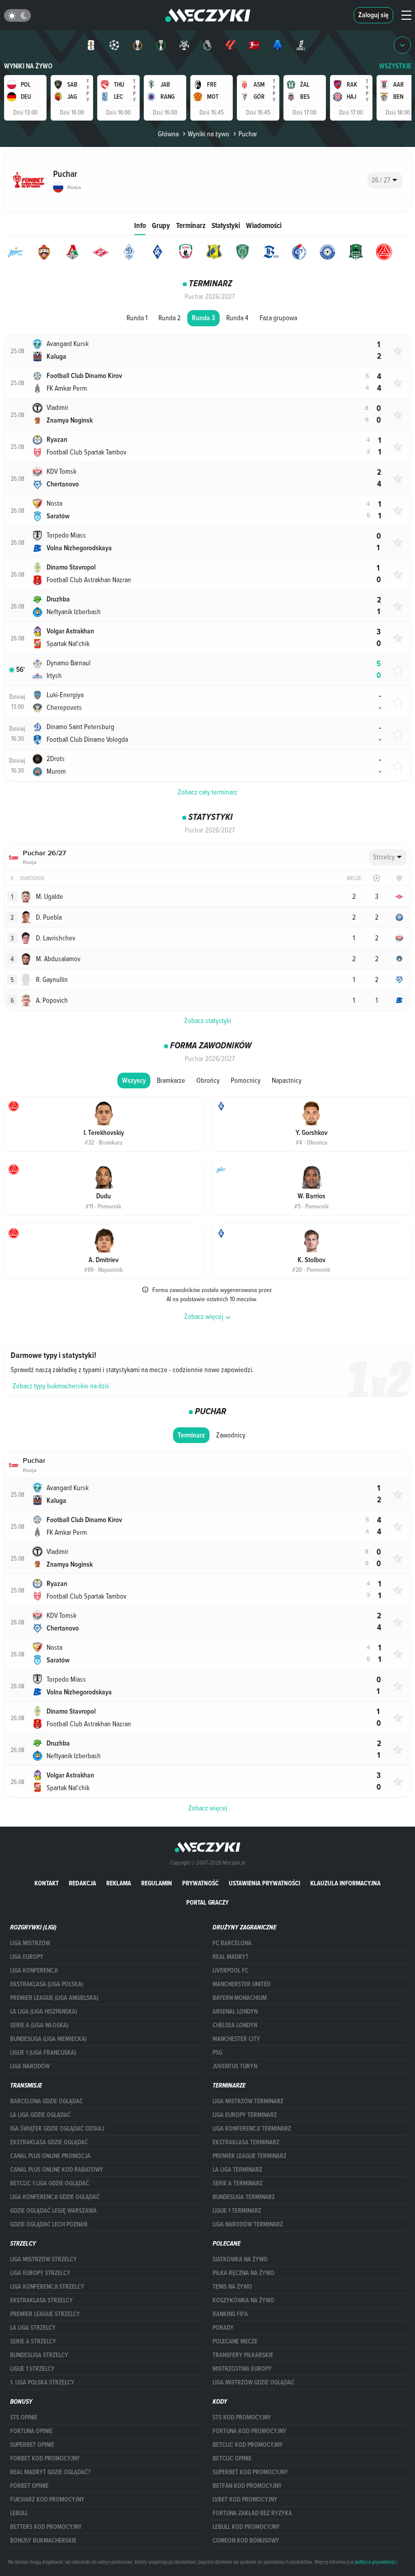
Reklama (119, 1883)
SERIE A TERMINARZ (238, 2183)
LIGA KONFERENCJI (34, 1971)
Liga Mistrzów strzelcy (44, 2259)
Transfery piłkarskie (243, 2355)
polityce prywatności (376, 2562)
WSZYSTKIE (395, 66)
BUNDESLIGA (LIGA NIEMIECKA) (48, 2039)
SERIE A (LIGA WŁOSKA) (39, 2025)
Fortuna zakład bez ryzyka (252, 2513)
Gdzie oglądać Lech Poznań (49, 2224)
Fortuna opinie (31, 2431)
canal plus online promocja (50, 2156)
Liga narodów (30, 2066)
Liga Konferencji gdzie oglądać (55, 2197)
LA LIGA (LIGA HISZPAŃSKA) (44, 2012)
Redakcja (82, 1883)
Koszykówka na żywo (243, 2300)
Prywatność (200, 1883)
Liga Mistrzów (30, 1943)
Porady (223, 2328)
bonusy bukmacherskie (43, 2541)
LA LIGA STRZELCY (33, 2328)
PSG (217, 2053)
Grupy (161, 225)
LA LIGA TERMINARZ (237, 2170)
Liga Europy (27, 1957)
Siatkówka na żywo (240, 2259)
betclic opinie (232, 2458)
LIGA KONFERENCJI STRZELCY (47, 2287)
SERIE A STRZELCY (33, 2341)
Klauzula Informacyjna (345, 1883)
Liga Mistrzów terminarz (248, 2101)
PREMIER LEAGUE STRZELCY (45, 2314)
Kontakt (47, 1883)
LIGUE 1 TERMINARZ (237, 2211)
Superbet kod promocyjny (250, 2472)
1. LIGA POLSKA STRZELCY (42, 2382)
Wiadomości (264, 225)
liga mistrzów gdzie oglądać (254, 2382)
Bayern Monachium (240, 1998)
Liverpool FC (231, 1971)
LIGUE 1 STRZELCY (32, 2369)
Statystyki (226, 225)
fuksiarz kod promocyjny (47, 2499)
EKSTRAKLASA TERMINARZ (246, 2142)
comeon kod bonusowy (246, 2541)
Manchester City (236, 2039)
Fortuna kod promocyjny (250, 2431)
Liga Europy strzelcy (40, 2273)
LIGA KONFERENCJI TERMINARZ (252, 2129)
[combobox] (385, 180)
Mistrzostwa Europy (242, 2369)
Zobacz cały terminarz (207, 792)
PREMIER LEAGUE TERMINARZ (250, 2156)
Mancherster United (241, 1984)
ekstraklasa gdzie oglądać (49, 2142)
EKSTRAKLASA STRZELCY (41, 2300)
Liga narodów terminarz (248, 2224)
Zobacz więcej (208, 1808)
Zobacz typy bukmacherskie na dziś (61, 1386)
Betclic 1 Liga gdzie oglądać (50, 2183)
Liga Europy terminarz (245, 2115)
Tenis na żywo (232, 2287)
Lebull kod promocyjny (246, 2527)
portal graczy (207, 1902)
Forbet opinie (29, 2486)
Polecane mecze (235, 2341)
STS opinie (24, 2417)
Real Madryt (231, 1957)
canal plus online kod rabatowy (57, 2170)
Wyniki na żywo (28, 66)
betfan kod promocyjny (247, 2486)
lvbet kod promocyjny (245, 2499)
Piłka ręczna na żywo (243, 2273)
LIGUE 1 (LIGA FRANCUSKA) (43, 2053)
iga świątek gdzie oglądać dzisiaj (57, 2129)
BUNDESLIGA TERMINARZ (244, 2197)
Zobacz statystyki (208, 1020)
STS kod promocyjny (242, 2417)
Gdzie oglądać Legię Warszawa (53, 2211)
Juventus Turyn (235, 2066)
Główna (168, 134)
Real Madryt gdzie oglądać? (50, 2472)
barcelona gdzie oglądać (47, 2101)
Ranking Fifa (230, 2314)
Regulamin (157, 1883)
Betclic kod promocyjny (248, 2445)
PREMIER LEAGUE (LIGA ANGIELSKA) (54, 1998)
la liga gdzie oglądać (40, 2115)
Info (140, 225)
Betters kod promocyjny (46, 2527)
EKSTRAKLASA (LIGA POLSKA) (47, 1984)
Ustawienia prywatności (264, 1883)
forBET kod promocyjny (45, 2458)
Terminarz (191, 225)
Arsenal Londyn (235, 2012)
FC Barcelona (232, 1943)
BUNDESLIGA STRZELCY (39, 2355)
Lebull (19, 2513)
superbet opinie (32, 2445)
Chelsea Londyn (235, 2025)
